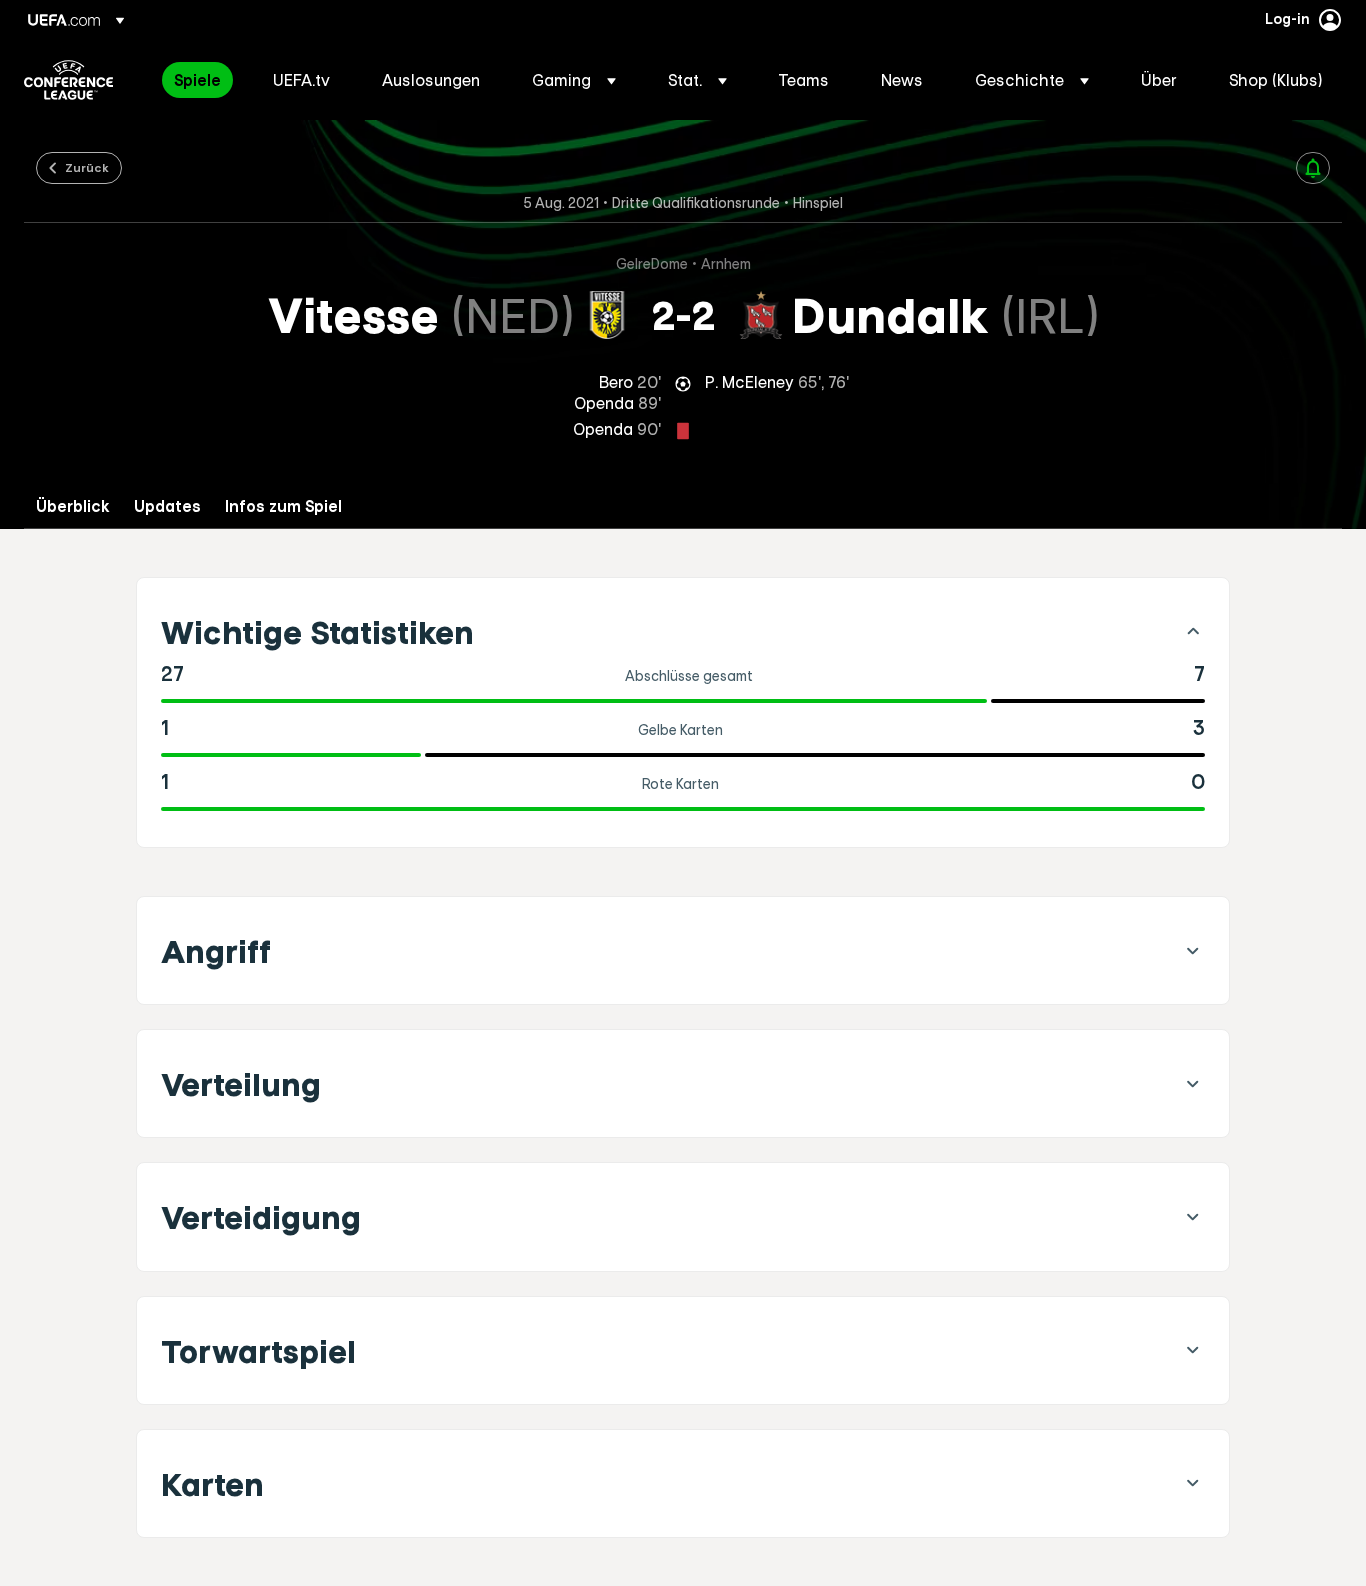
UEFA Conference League (68, 80)
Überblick (73, 506)
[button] (574, 80)
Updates (167, 506)
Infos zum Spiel (283, 506)
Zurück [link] (87, 167)
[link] (197, 80)
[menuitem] (198, 80)
